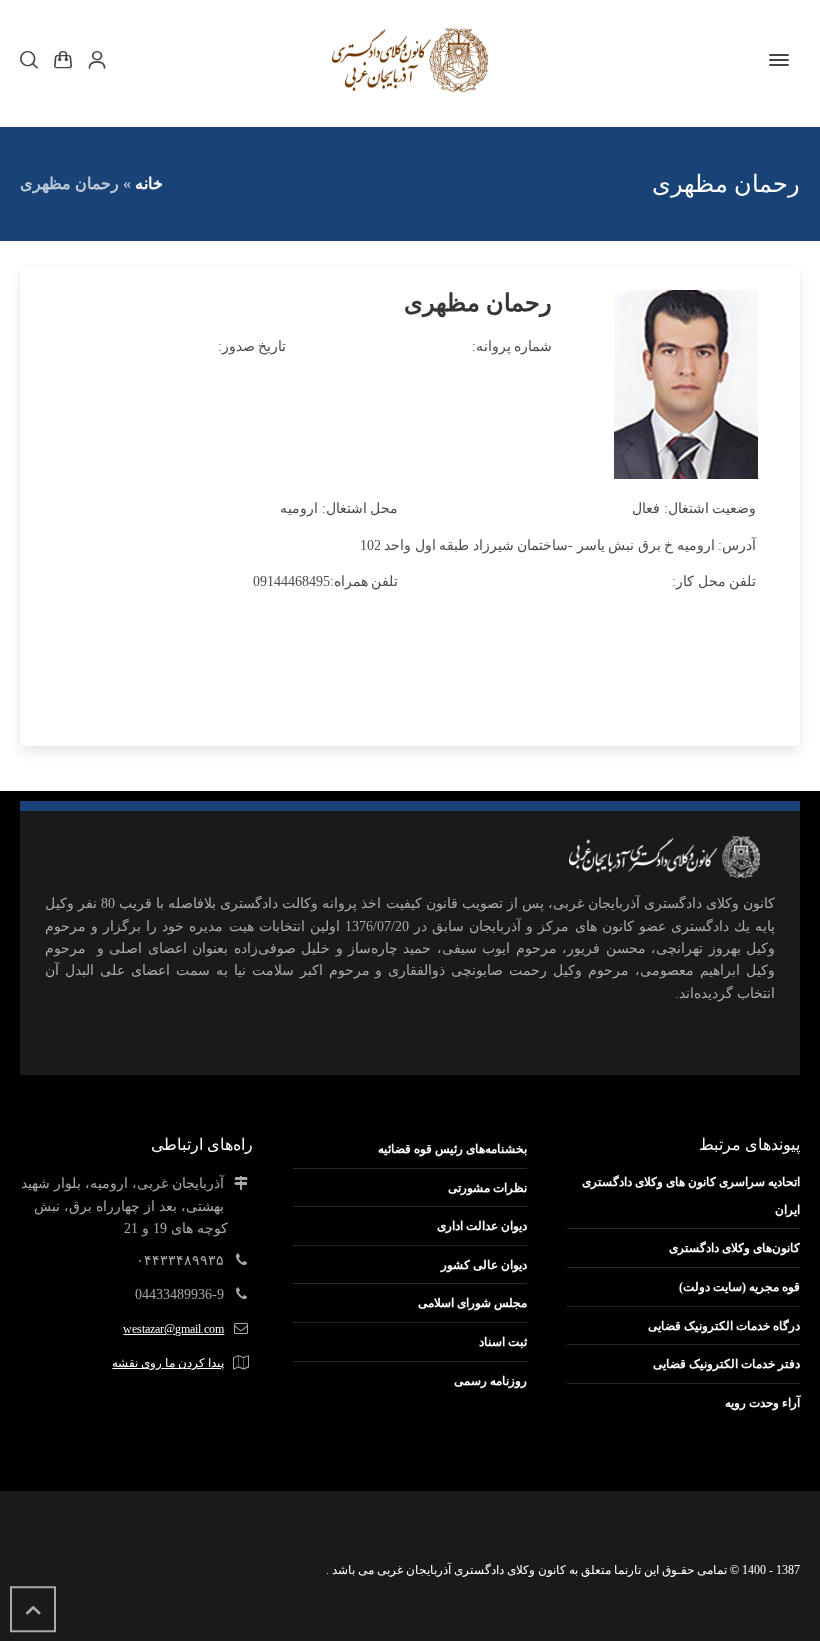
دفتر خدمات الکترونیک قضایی (726, 1364)
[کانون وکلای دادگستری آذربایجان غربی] (410, 60)
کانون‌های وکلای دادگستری (734, 1248)
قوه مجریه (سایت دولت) (739, 1287)
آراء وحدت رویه (762, 1403)
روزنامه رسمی (490, 1381)
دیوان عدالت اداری (482, 1226)
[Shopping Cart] (63, 60)
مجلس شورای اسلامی (472, 1303)
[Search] (33, 60)
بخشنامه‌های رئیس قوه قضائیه (452, 1149)
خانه (149, 183)
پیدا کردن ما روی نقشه (168, 1363)
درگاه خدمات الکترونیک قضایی (724, 1326)
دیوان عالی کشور (484, 1265)
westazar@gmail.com (173, 1329)
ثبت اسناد (503, 1342)
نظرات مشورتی (487, 1188)
